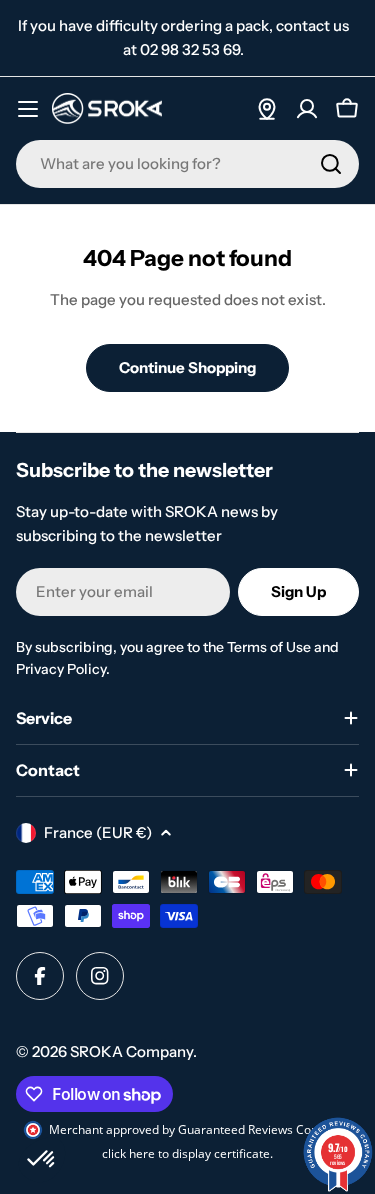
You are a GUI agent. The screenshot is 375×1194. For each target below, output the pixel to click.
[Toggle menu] (28, 109)
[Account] (307, 109)
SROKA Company (131, 1051)
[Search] (331, 164)
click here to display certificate (186, 1153)
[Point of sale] (267, 109)
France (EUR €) (98, 832)
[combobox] (187, 164)
